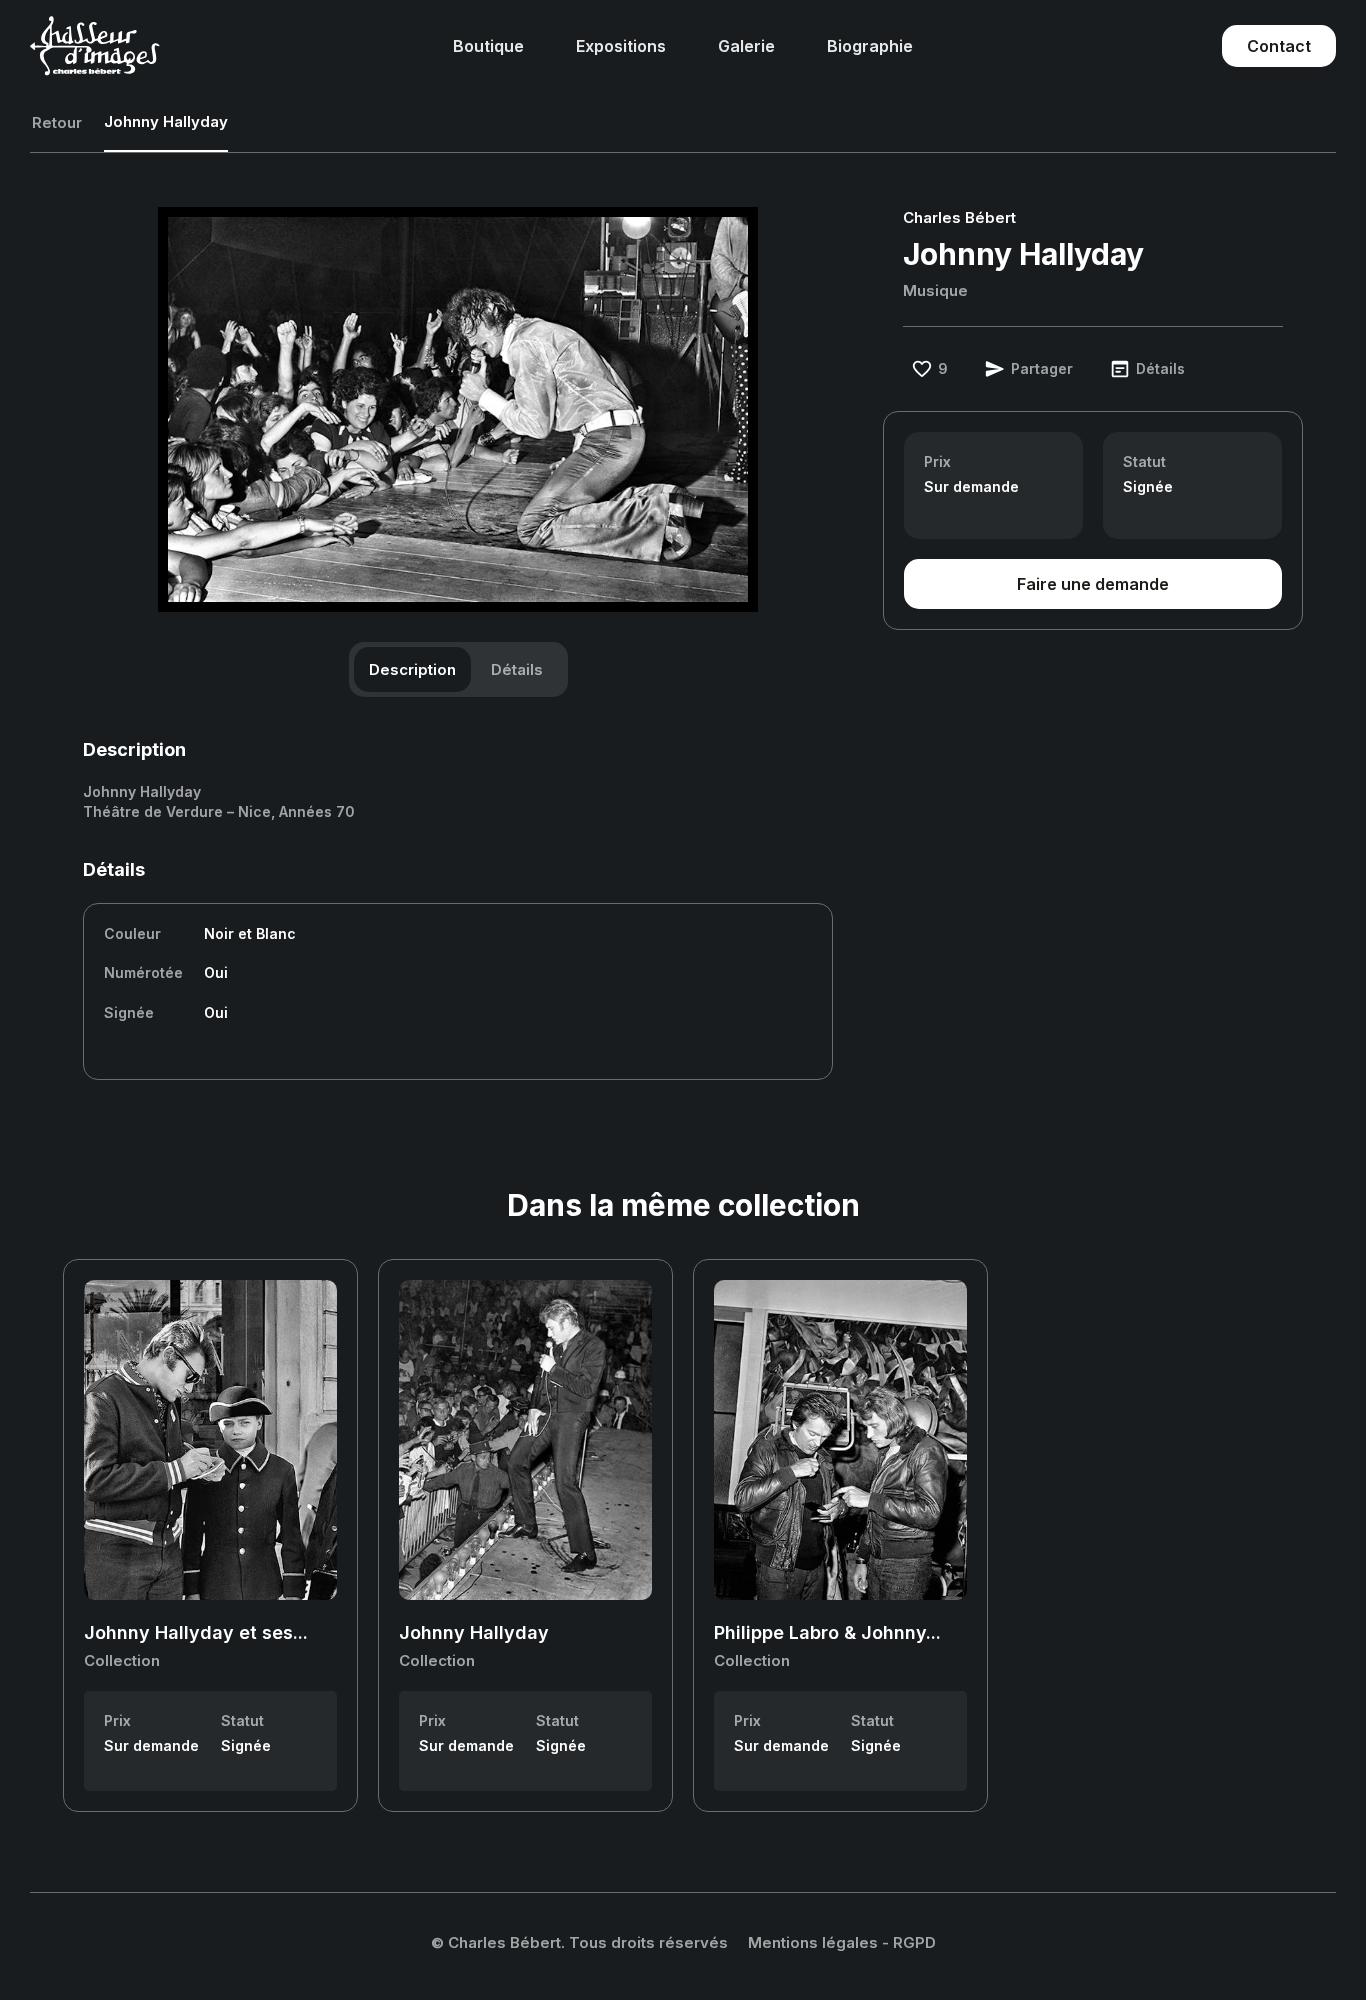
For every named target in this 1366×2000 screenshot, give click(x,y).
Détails (517, 669)
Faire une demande (1093, 584)
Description (412, 669)
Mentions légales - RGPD (842, 1942)
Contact (1279, 46)
